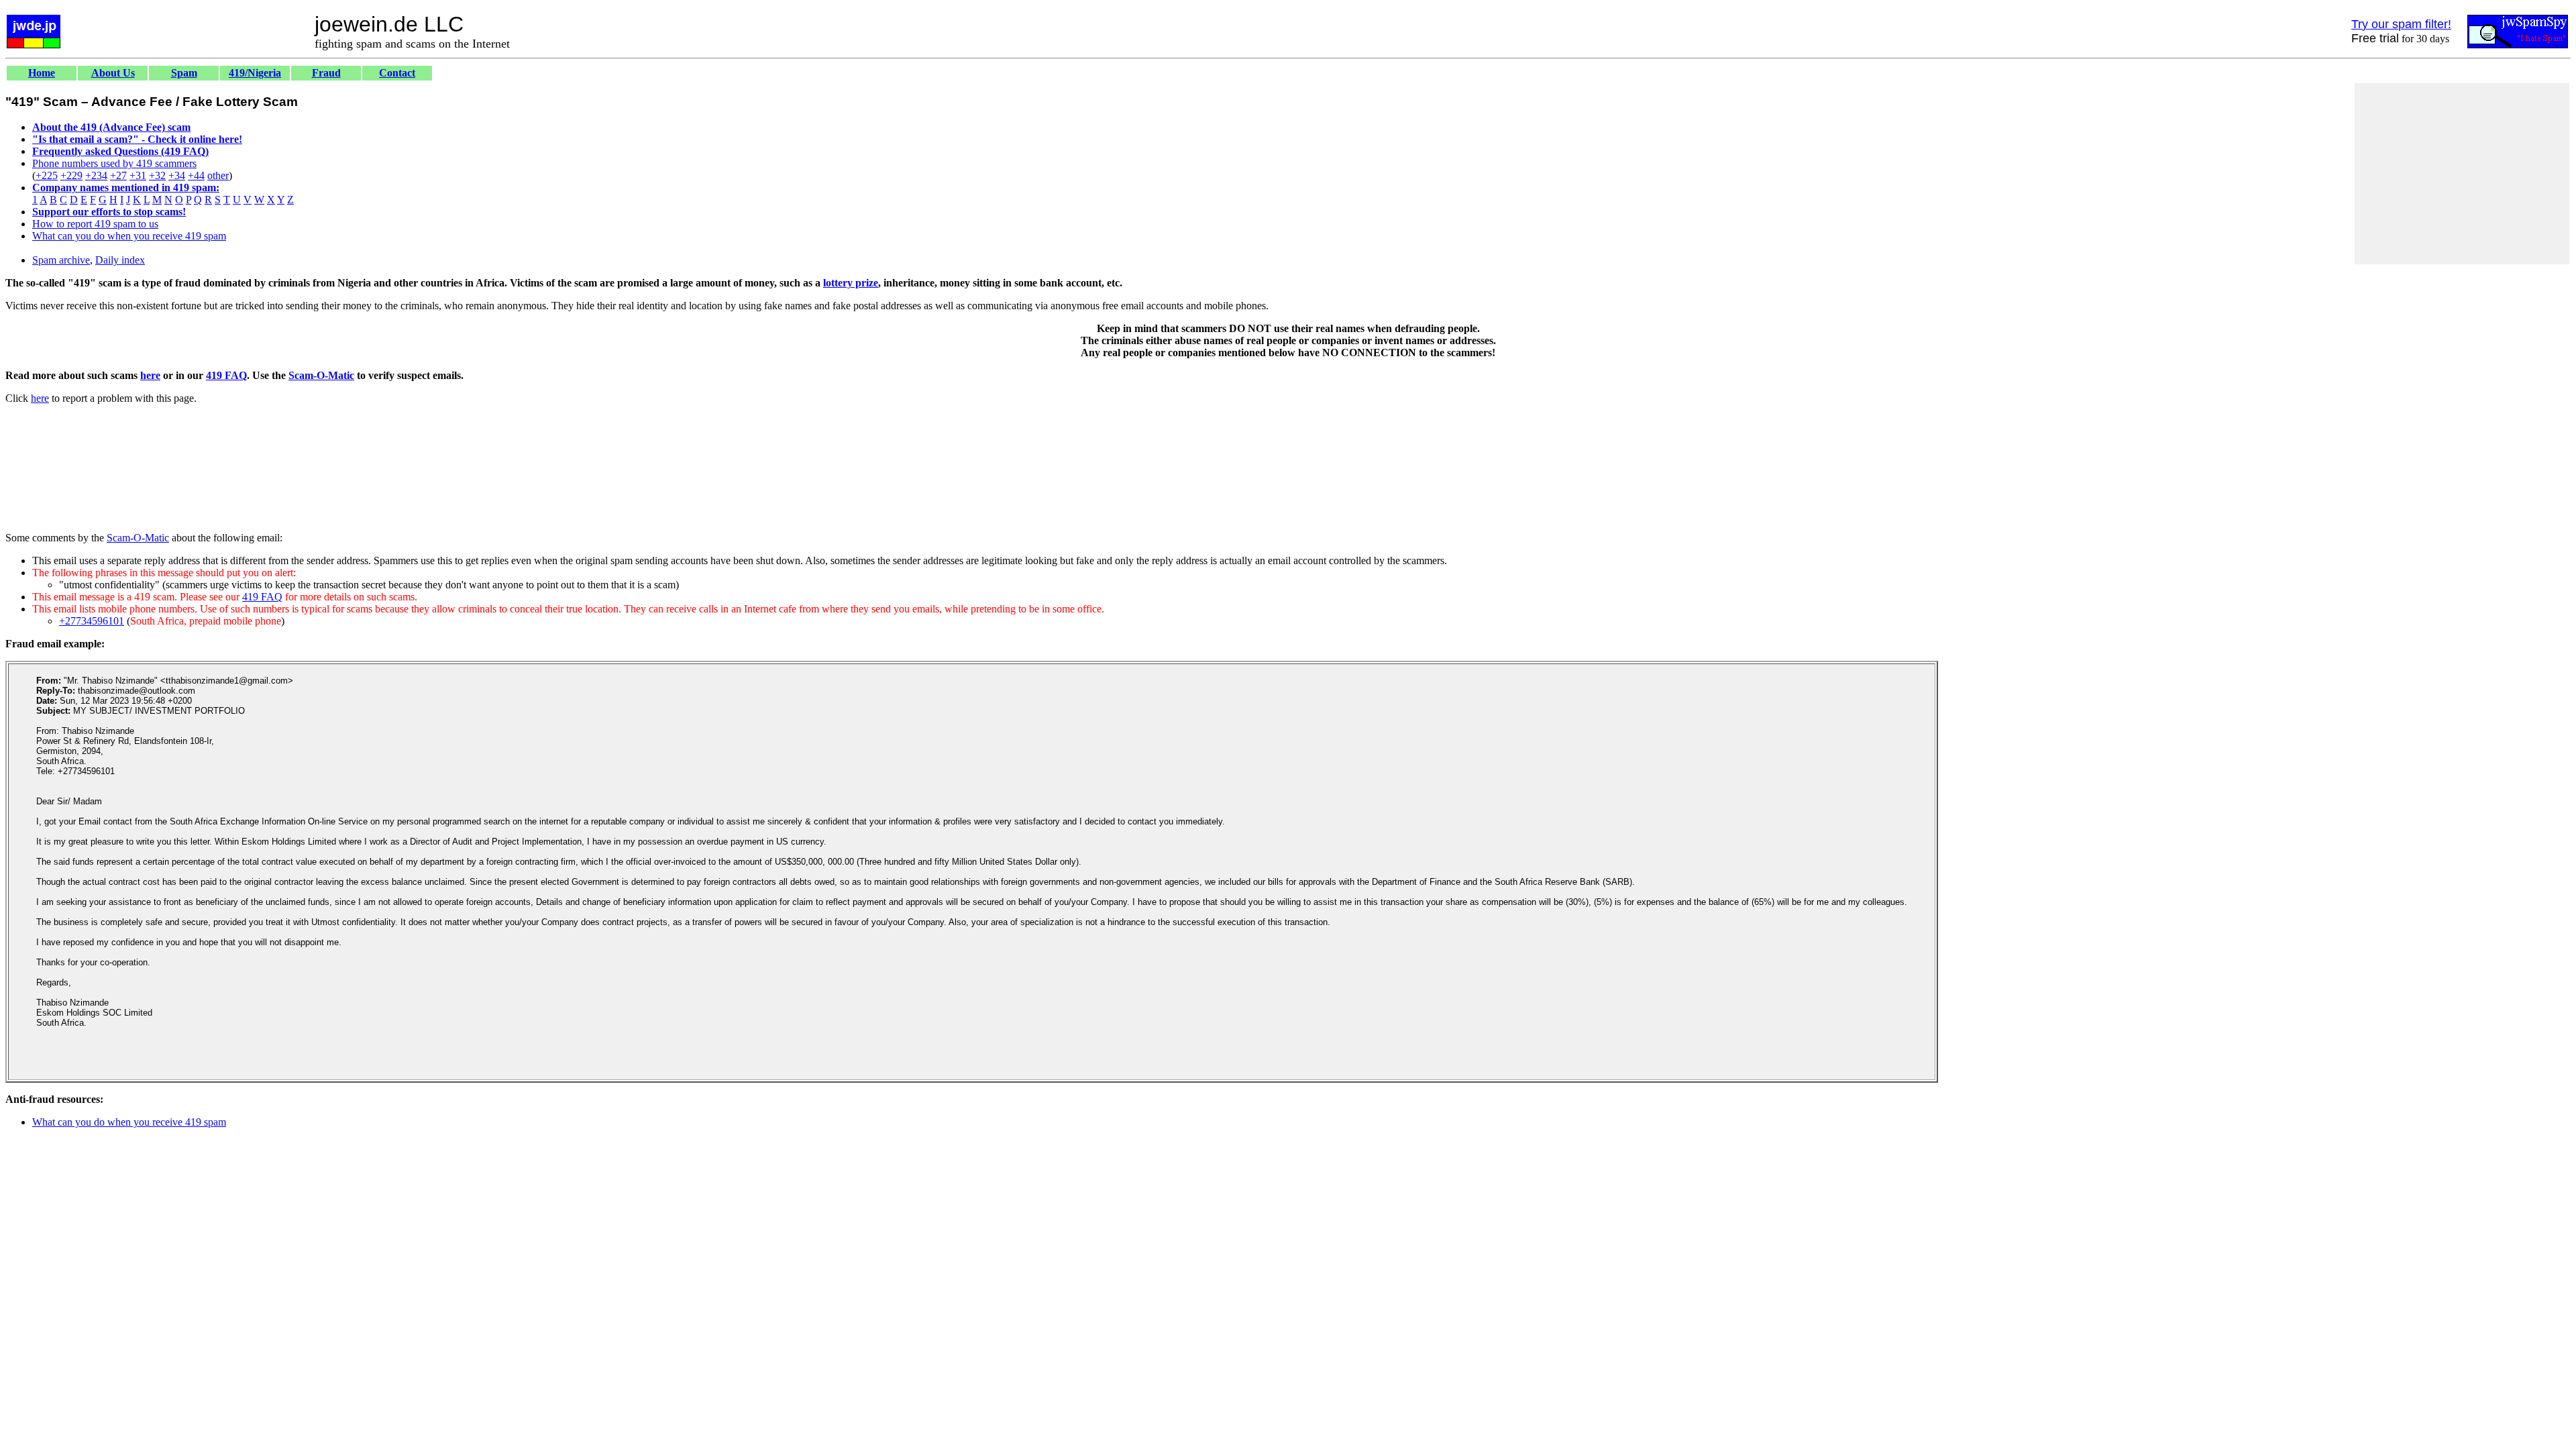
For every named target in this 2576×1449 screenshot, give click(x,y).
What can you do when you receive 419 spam (129, 236)
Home (42, 73)
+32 (157, 175)
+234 (96, 175)
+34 (177, 175)
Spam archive (61, 260)
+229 (71, 175)
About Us (113, 73)
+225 (47, 175)
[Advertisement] (2462, 174)
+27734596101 (92, 621)
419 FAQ (226, 375)
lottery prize (851, 283)
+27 (118, 175)
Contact (397, 73)
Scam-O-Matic (321, 375)
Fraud (326, 73)
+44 (196, 175)
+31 (138, 175)
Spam (184, 73)
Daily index (120, 260)
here (150, 375)
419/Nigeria (255, 73)
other (218, 175)
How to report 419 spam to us (95, 224)
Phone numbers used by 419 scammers (114, 163)
